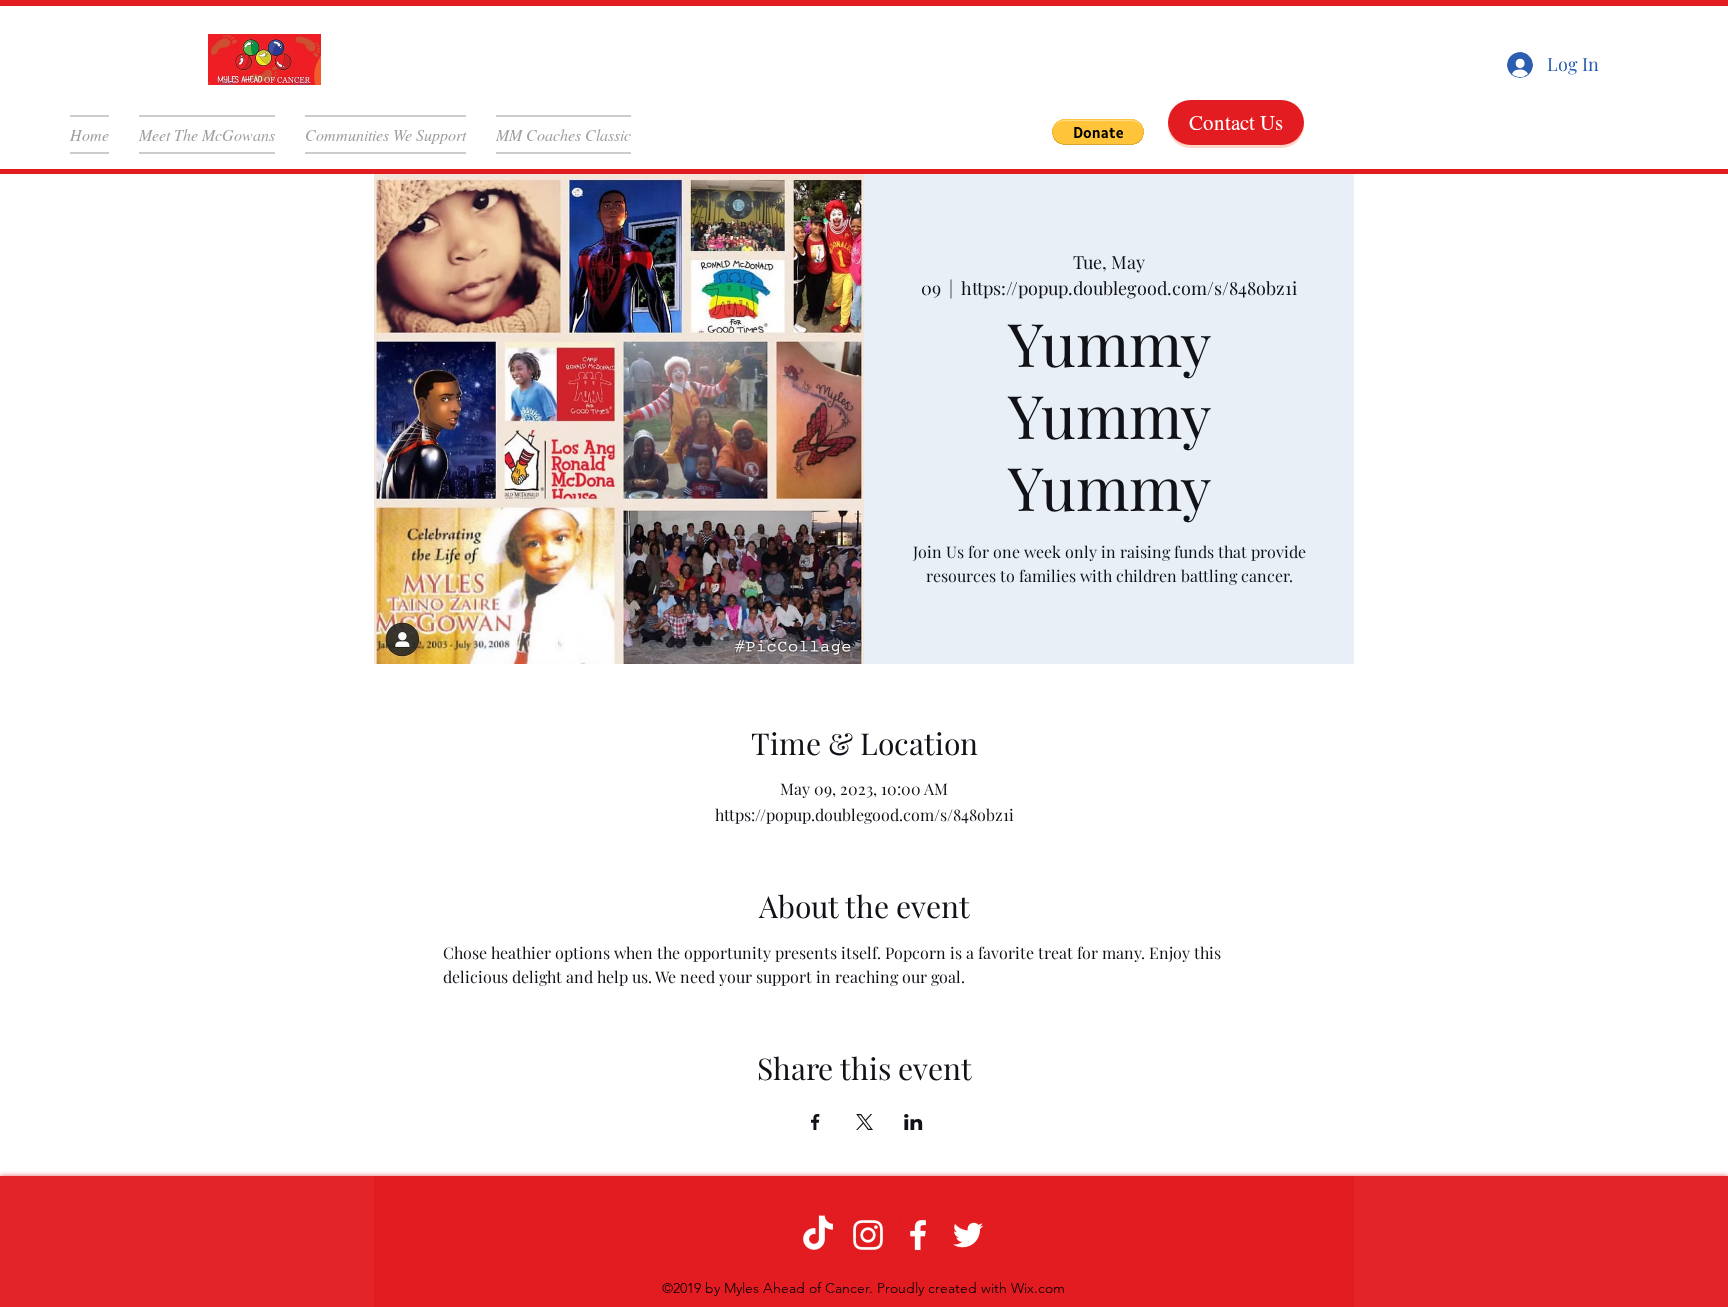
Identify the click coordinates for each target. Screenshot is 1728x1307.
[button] (1098, 132)
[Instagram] (868, 1235)
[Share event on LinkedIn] (913, 1122)
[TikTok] (818, 1235)
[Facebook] (918, 1235)
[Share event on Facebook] (815, 1122)
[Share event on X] (864, 1122)
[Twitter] (968, 1235)
